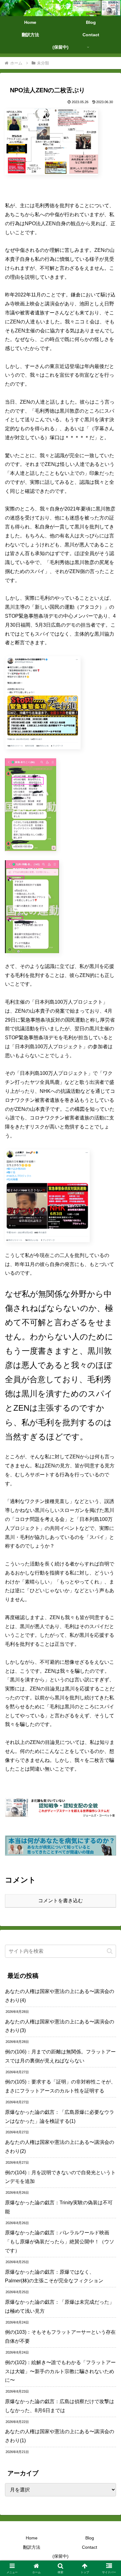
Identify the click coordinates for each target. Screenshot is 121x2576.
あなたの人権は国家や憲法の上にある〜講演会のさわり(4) (60, 1996)
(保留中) (60, 2556)
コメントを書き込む (60, 1901)
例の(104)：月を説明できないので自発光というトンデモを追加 (60, 2177)
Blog (90, 2538)
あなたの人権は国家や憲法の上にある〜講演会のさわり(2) (60, 2147)
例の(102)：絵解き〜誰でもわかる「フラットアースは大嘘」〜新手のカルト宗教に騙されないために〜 (60, 2371)
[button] (110, 1951)
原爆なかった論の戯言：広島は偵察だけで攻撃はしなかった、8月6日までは (60, 2406)
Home (32, 2538)
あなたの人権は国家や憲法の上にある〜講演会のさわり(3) (60, 2026)
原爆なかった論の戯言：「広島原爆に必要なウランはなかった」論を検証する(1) (60, 2117)
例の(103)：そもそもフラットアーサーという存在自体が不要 (60, 2337)
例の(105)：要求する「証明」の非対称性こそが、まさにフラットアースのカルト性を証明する (60, 2086)
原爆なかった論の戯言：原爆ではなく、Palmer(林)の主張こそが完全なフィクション (54, 2276)
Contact (90, 2547)
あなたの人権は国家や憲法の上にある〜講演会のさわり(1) (60, 2436)
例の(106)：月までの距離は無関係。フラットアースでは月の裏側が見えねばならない (60, 2056)
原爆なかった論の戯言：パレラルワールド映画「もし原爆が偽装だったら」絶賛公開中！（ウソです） (60, 2242)
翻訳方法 (32, 2547)
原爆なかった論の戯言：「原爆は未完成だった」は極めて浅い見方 (60, 2307)
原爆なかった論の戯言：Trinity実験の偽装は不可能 (59, 2207)
